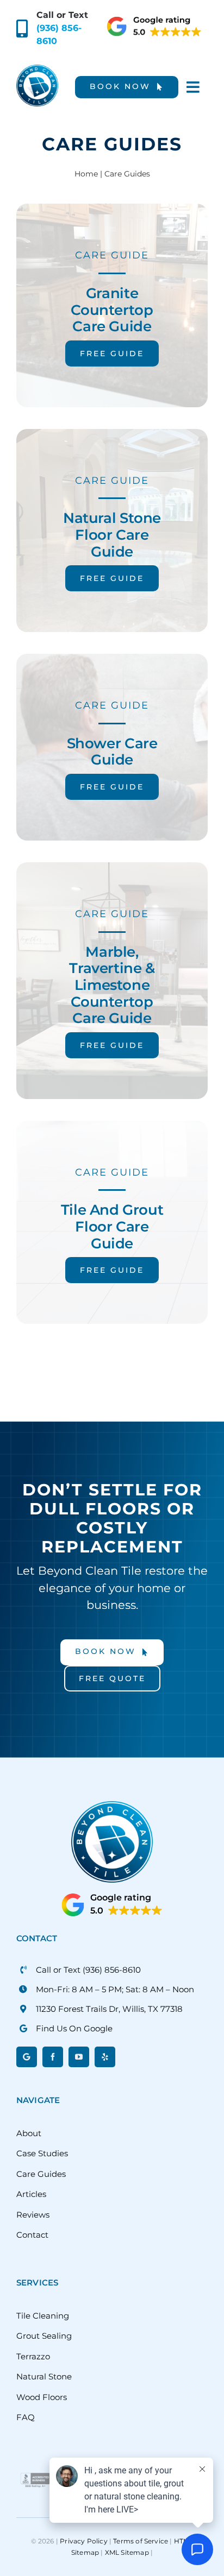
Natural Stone (44, 2376)
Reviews (33, 2215)
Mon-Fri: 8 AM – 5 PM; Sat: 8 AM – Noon (115, 1989)
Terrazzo (33, 2356)
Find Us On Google (74, 2028)
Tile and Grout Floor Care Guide (112, 1226)
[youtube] (79, 2057)
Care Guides (41, 2174)
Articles (31, 2194)
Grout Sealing (44, 2336)
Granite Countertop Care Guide (112, 310)
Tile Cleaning (43, 2316)
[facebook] (53, 2057)
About (29, 2133)
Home (86, 174)
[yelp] (105, 2057)
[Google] (27, 2057)
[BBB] (35, 2471)
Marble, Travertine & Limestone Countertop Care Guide (112, 985)
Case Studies (42, 2153)
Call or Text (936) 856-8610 (88, 1970)
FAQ (26, 2417)
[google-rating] (155, 19)
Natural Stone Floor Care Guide (112, 534)
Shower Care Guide (112, 752)
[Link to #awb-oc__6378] (193, 87)
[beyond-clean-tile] (37, 69)
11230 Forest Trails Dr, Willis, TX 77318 (109, 2009)
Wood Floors (42, 2397)
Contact (32, 2235)
